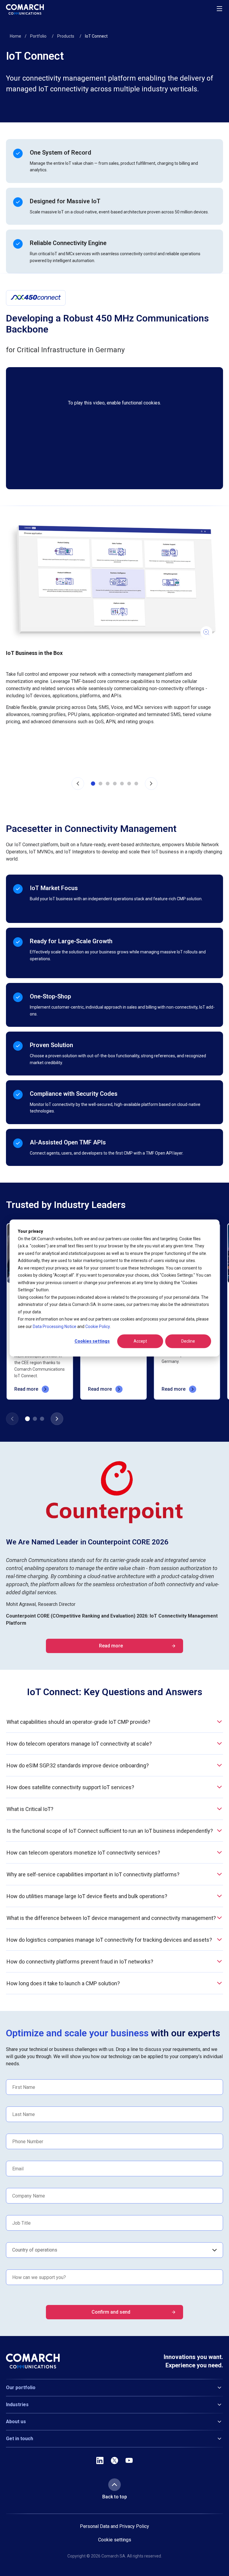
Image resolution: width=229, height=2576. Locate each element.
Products (66, 36)
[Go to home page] (25, 9)
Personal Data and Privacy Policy (114, 2526)
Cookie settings (115, 2540)
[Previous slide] (78, 784)
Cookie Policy (98, 1327)
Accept (140, 1341)
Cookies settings (92, 1341)
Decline (188, 1341)
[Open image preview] (112, 583)
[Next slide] (151, 784)
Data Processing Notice (55, 1327)
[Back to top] (114, 2485)
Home (16, 36)
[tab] (93, 784)
